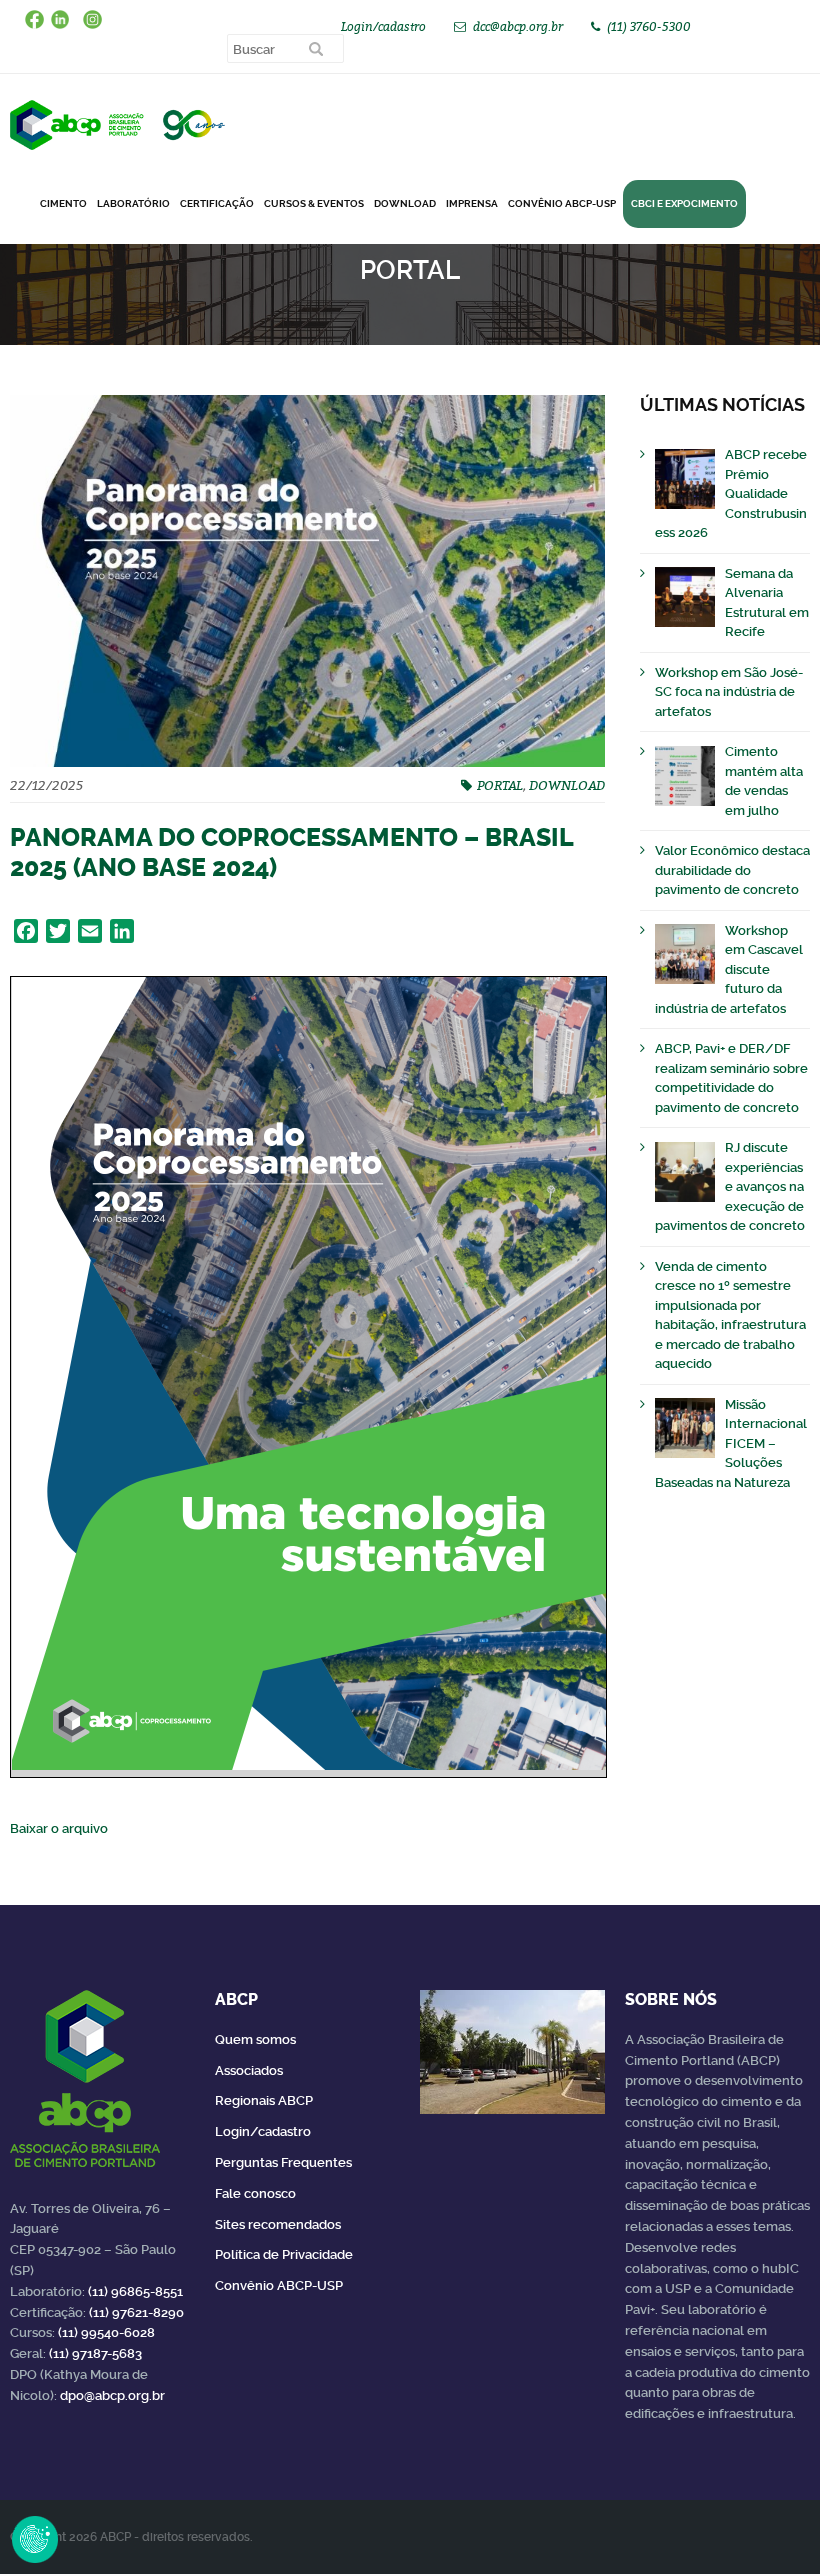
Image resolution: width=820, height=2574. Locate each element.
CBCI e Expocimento (684, 203)
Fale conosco (255, 2193)
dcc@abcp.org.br (518, 26)
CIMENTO (63, 203)
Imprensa (472, 203)
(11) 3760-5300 (649, 26)
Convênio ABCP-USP (562, 203)
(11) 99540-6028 (106, 2332)
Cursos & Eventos (314, 203)
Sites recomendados (278, 2224)
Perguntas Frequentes (283, 2162)
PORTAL (500, 785)
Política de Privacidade (284, 2254)
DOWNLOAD (405, 203)
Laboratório (133, 203)
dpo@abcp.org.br (112, 2395)
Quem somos (255, 2039)
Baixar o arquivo (59, 1828)
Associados (249, 2070)
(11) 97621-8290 (136, 2312)
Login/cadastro (383, 26)
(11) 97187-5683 (95, 2353)
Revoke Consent (35, 2539)
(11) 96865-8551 (135, 2291)
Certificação (217, 203)
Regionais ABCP (264, 2100)
